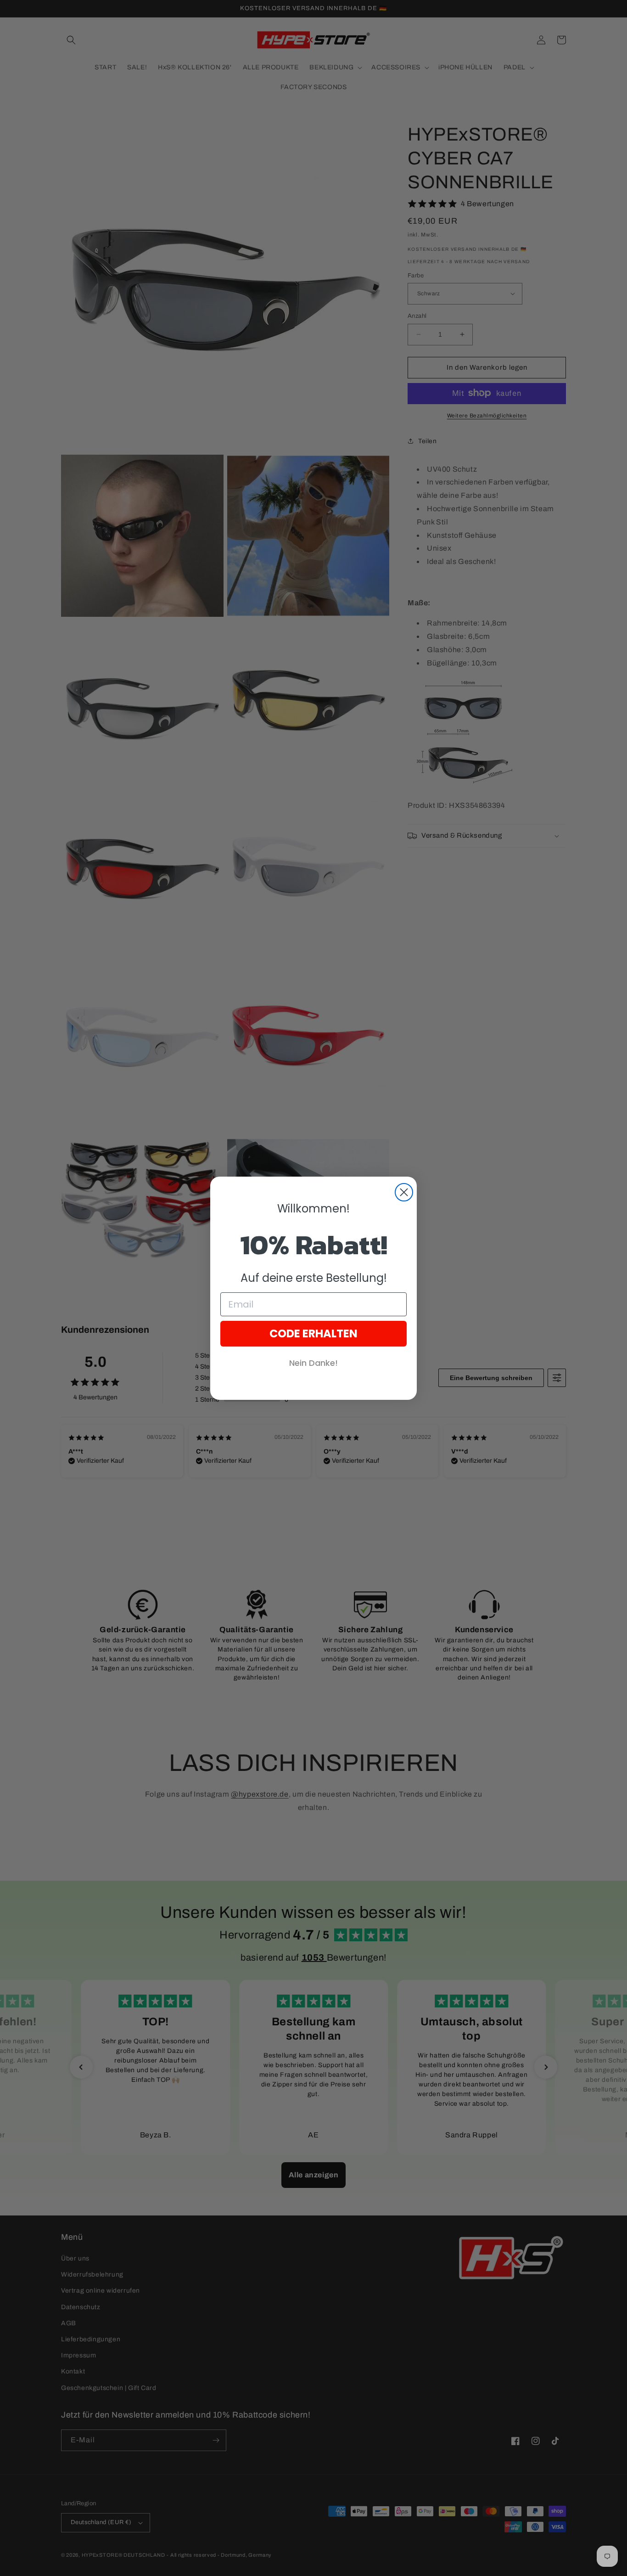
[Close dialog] (404, 1192)
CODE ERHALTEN (313, 1333)
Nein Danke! (313, 1363)
